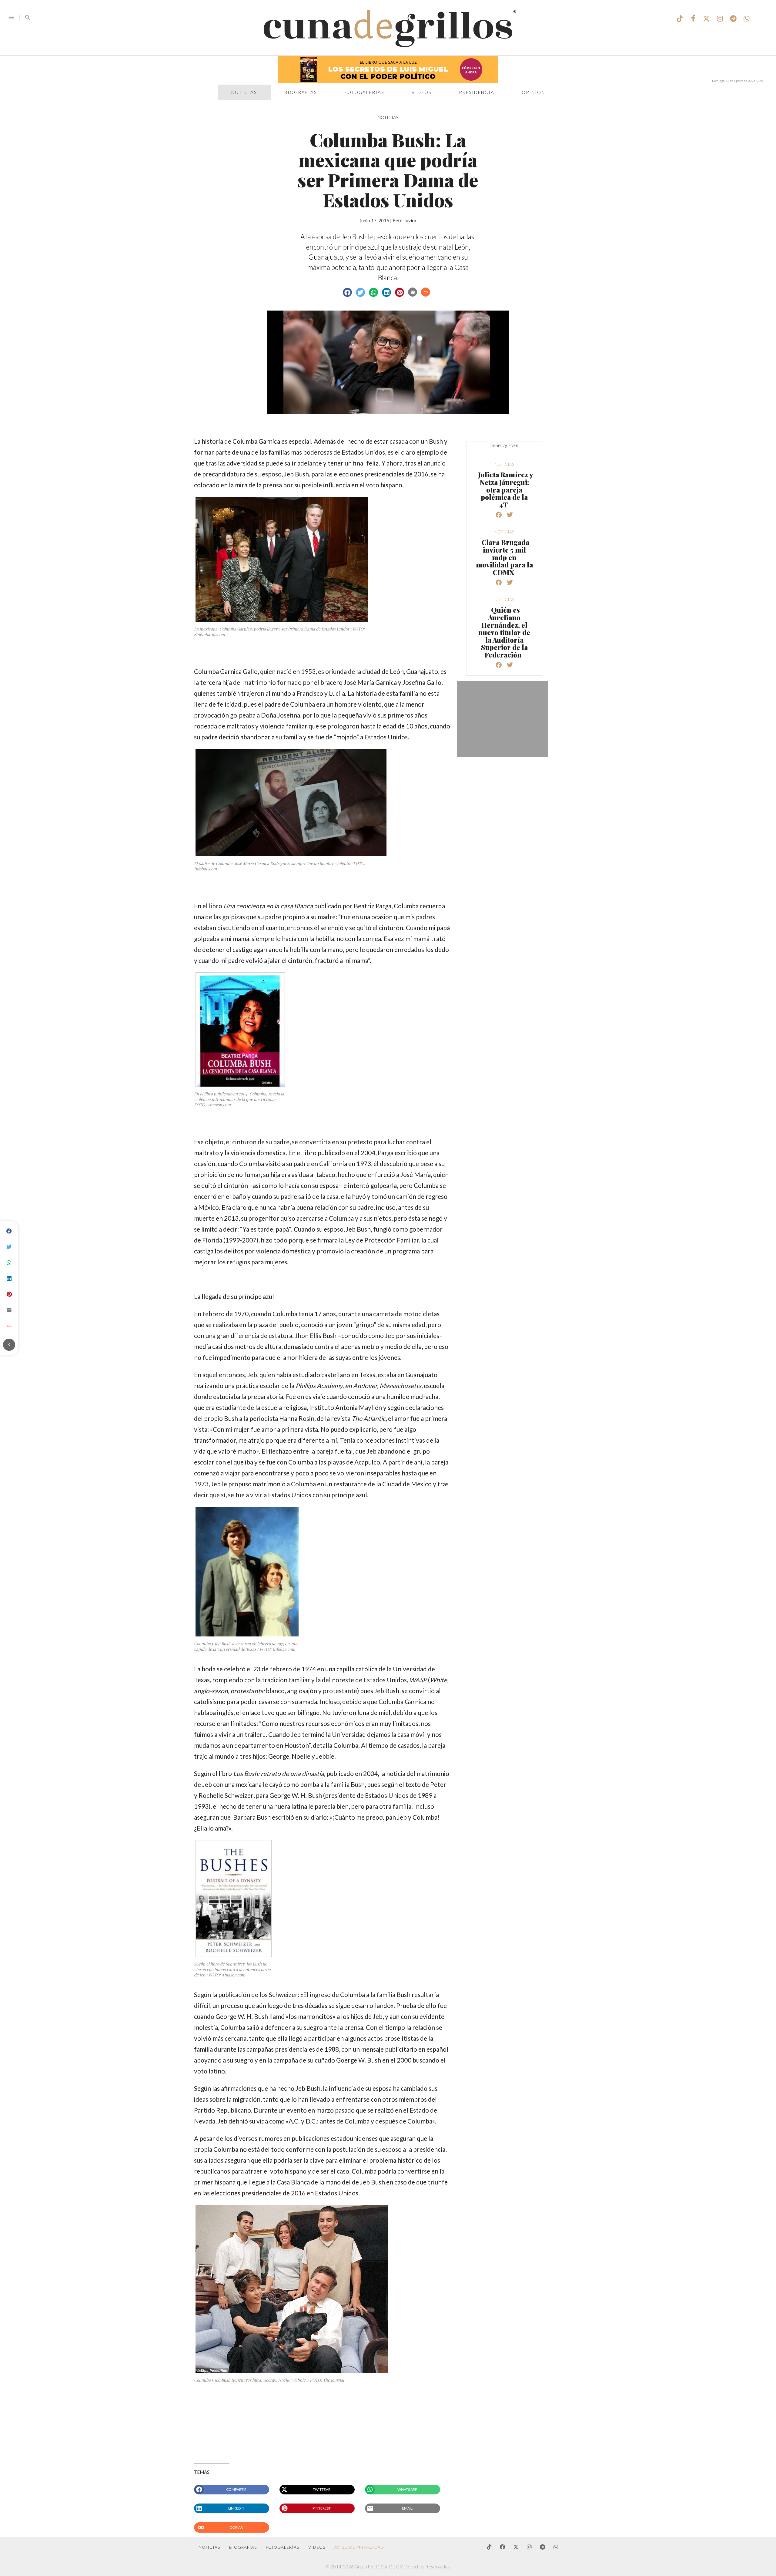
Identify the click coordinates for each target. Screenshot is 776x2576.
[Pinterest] (9, 1294)
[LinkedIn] (9, 1279)
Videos (422, 92)
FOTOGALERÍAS (283, 2547)
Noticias (244, 92)
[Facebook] (9, 1231)
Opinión (533, 92)
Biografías (301, 92)
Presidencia (477, 92)
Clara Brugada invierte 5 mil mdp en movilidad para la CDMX (504, 557)
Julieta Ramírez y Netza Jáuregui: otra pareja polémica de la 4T (505, 489)
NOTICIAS (388, 117)
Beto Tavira (404, 220)
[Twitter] (9, 1247)
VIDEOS (317, 2547)
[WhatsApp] (9, 1263)
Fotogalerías (364, 92)
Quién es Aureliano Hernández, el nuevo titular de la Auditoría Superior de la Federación (504, 632)
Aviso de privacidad (359, 2547)
